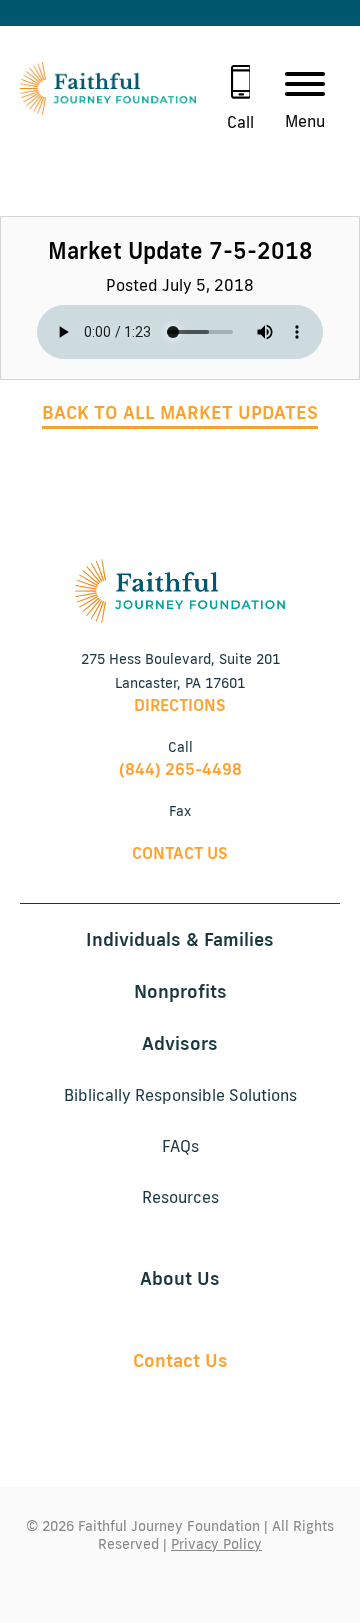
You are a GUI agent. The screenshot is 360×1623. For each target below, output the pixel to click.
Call (240, 122)
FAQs (180, 1146)
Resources (180, 1197)
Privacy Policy (216, 1544)
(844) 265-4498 (180, 769)
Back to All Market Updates (180, 412)
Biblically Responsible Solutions (180, 1095)
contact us (180, 853)
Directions (180, 705)
